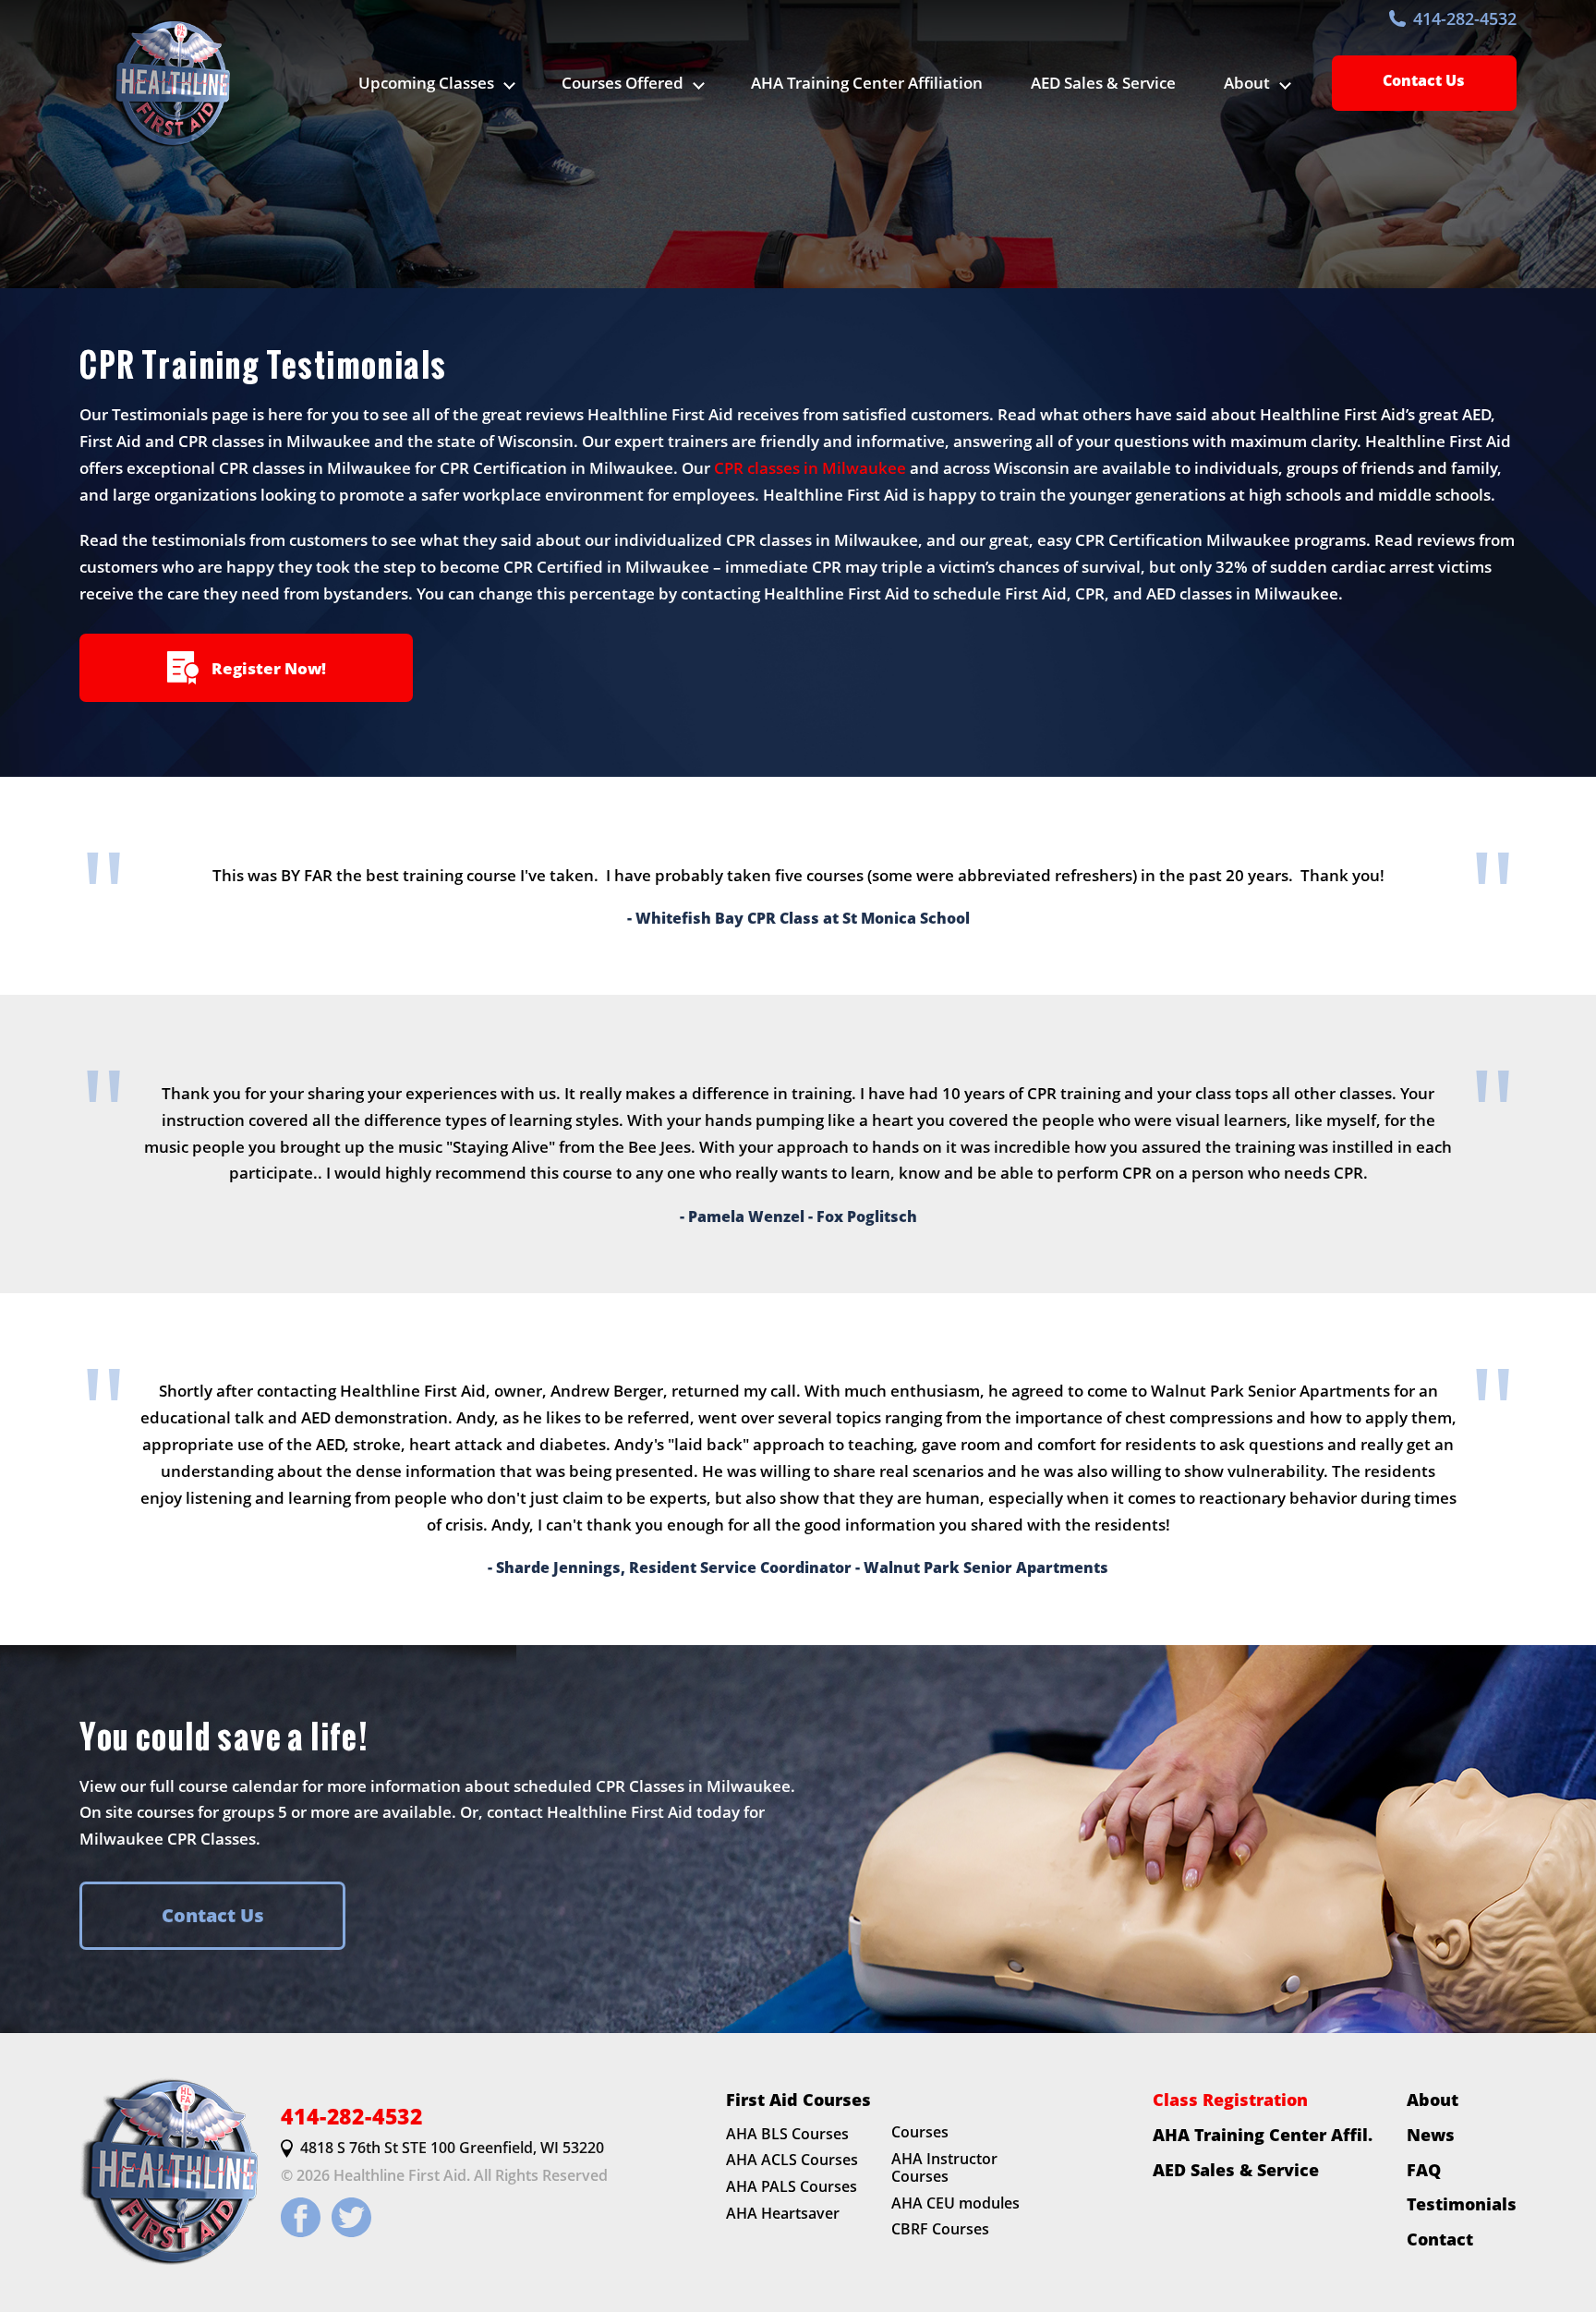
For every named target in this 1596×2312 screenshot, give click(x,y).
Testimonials (1462, 2205)
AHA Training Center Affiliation (867, 83)
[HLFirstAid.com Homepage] (169, 83)
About (1433, 2100)
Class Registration (1230, 2100)
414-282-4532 (1465, 18)
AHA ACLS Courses (792, 2161)
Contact (1440, 2239)
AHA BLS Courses (787, 2134)
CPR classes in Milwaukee (810, 468)
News (1431, 2135)
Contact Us (1424, 80)
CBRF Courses (940, 2230)
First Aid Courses (798, 2100)
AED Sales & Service (1103, 83)
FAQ (1424, 2170)
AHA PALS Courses (792, 2186)
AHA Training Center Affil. (1263, 2135)
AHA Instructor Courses (944, 2167)
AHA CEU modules (955, 2203)
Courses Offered (623, 83)
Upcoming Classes (426, 83)
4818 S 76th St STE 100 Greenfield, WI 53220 (452, 2149)
